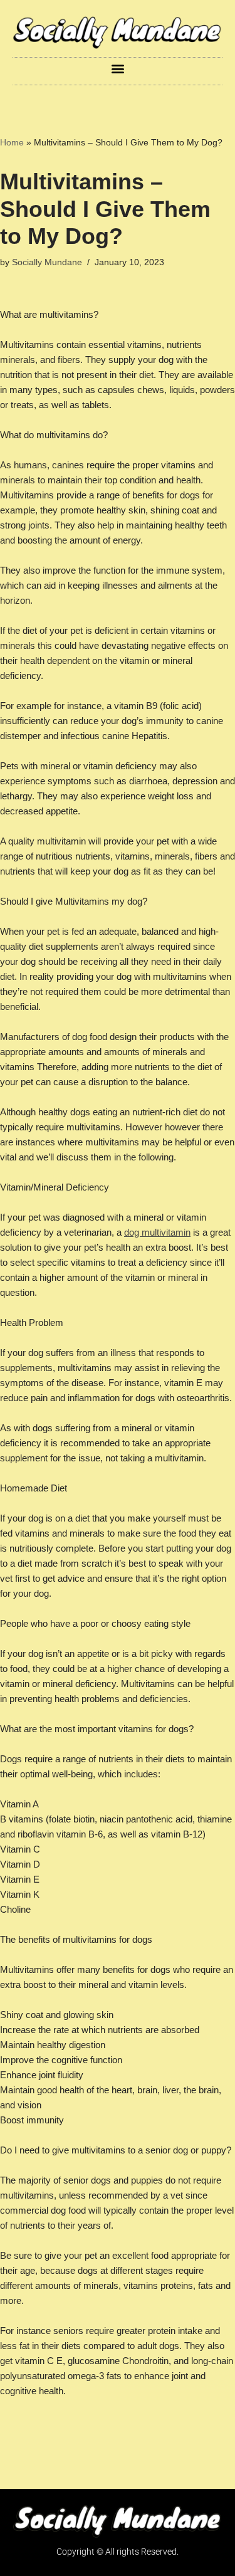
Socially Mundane (47, 262)
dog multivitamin (157, 1232)
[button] (118, 68)
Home (12, 142)
